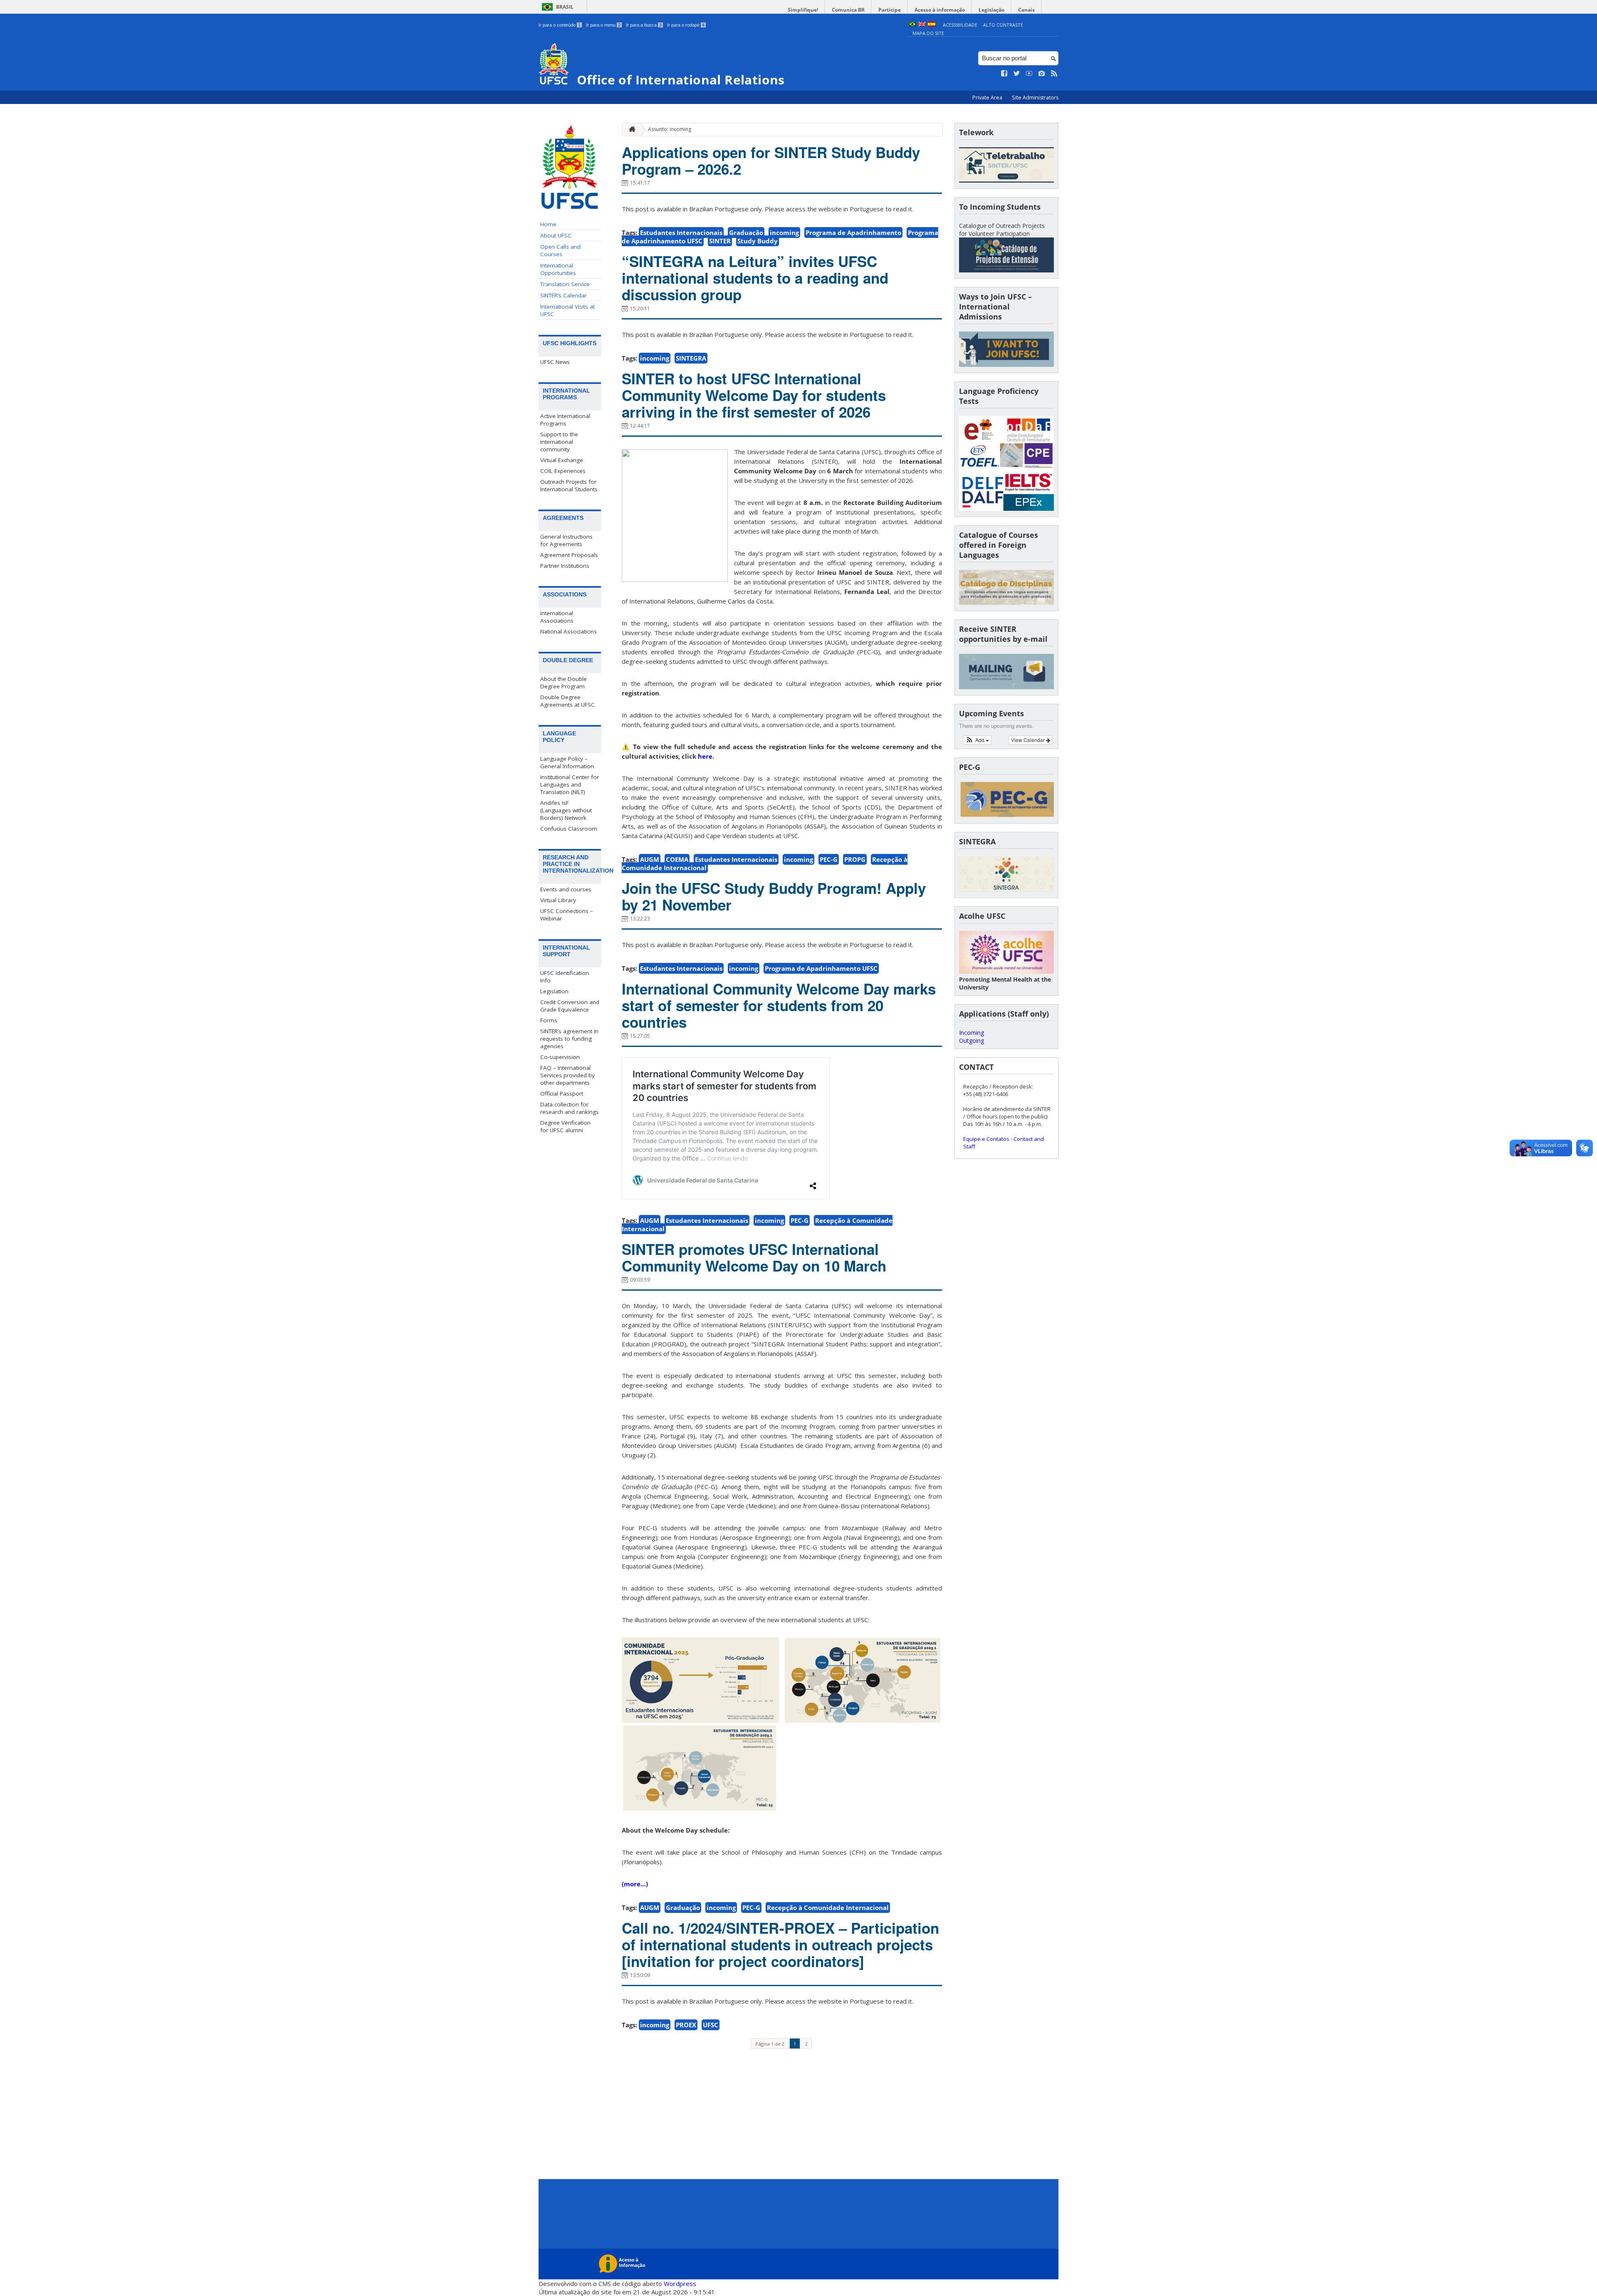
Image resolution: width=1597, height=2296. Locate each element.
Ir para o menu (603, 25)
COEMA (677, 859)
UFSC (711, 2025)
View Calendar (1028, 740)
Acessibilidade (960, 25)
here (705, 756)
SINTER (720, 241)
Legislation (554, 991)
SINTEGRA (691, 358)
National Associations (569, 631)
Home (548, 224)
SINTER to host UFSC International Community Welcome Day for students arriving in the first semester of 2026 (754, 395)
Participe (890, 10)
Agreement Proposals (569, 555)
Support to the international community (559, 442)
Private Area (988, 98)
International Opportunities (558, 269)
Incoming (972, 1033)
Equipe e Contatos (986, 1139)
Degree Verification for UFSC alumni (565, 1126)
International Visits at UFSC (567, 310)
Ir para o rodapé (686, 25)
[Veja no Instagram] (1042, 74)
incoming (784, 233)
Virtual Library (558, 900)
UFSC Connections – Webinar (567, 915)
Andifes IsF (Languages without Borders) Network (566, 810)
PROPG (855, 859)
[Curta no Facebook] (1004, 74)
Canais (1026, 10)
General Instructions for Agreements (566, 540)
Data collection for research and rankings (570, 1108)
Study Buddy (758, 241)
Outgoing (972, 1040)
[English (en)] (922, 25)
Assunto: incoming (670, 129)
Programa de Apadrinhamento (853, 233)
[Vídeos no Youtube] (1029, 74)
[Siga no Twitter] (1017, 74)
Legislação (991, 10)
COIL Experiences (563, 471)
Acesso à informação (940, 10)
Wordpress (680, 2284)
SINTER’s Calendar (564, 295)
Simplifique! (803, 10)
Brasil (565, 7)
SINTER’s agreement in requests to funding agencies (569, 1039)
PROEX (686, 2025)
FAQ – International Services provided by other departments (567, 1075)
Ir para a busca (644, 25)
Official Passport (562, 1094)
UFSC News (555, 362)
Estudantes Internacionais (681, 233)
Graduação (746, 233)
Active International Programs (565, 420)
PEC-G (829, 859)
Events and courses (566, 889)
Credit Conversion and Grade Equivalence (570, 1006)
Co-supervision (560, 1057)
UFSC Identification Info (565, 977)
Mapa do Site (928, 33)
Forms (549, 1020)
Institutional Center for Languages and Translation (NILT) (570, 784)
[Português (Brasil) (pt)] (912, 25)
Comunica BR (848, 10)
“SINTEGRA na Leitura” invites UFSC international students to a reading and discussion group (755, 278)
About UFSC (556, 235)
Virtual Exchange (562, 460)
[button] (977, 740)
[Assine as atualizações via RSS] (1054, 74)
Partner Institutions (565, 566)
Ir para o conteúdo (560, 25)
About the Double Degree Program (564, 683)
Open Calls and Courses (560, 250)
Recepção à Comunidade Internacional (828, 1908)
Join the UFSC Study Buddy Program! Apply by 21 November (774, 896)
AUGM (650, 859)
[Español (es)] (932, 25)
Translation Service (565, 284)
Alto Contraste (1003, 25)
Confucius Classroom (569, 829)
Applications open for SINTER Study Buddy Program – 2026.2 (771, 161)
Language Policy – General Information (567, 762)
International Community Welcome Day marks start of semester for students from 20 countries (779, 1005)
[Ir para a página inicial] (630, 130)
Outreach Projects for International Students (569, 485)
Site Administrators (1035, 98)
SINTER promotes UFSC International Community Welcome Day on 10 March (754, 1257)
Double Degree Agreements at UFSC (567, 701)
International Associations (557, 617)
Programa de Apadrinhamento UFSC (821, 968)
